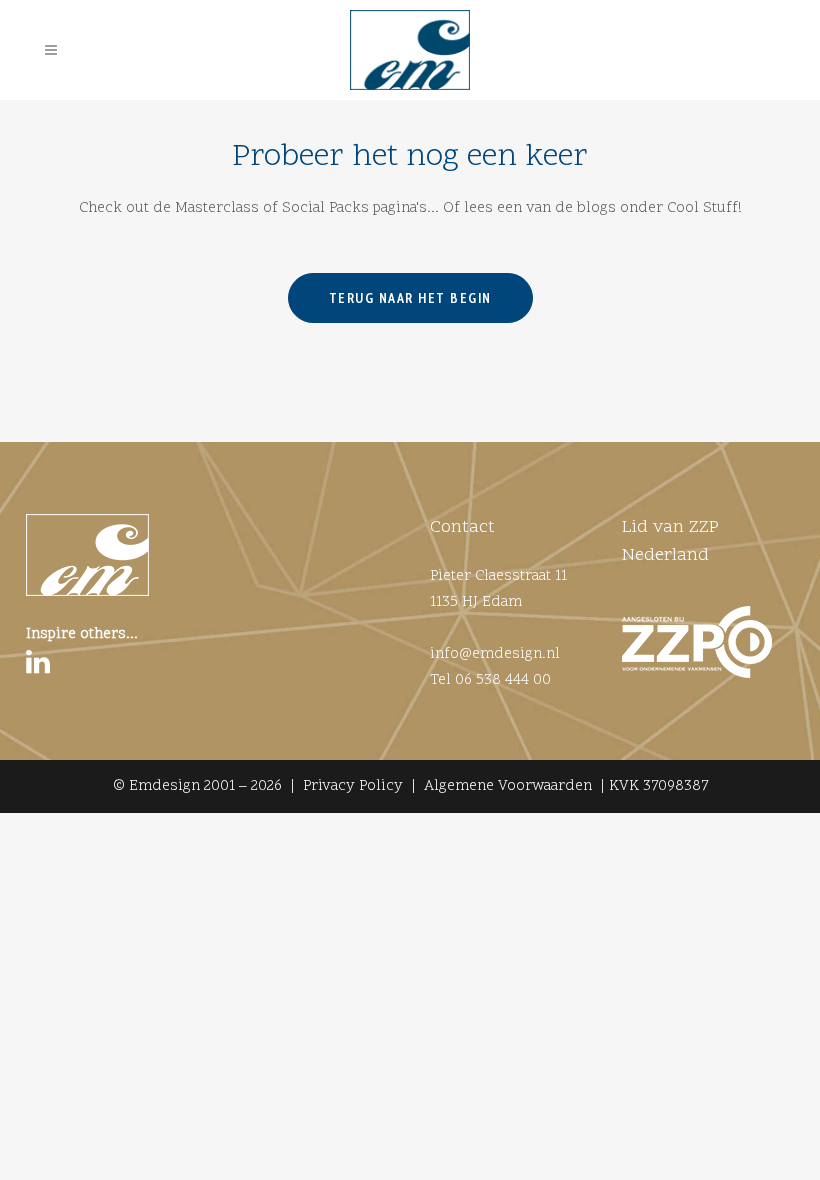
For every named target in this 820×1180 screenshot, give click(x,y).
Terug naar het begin (410, 298)
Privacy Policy (353, 786)
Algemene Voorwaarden (508, 786)
